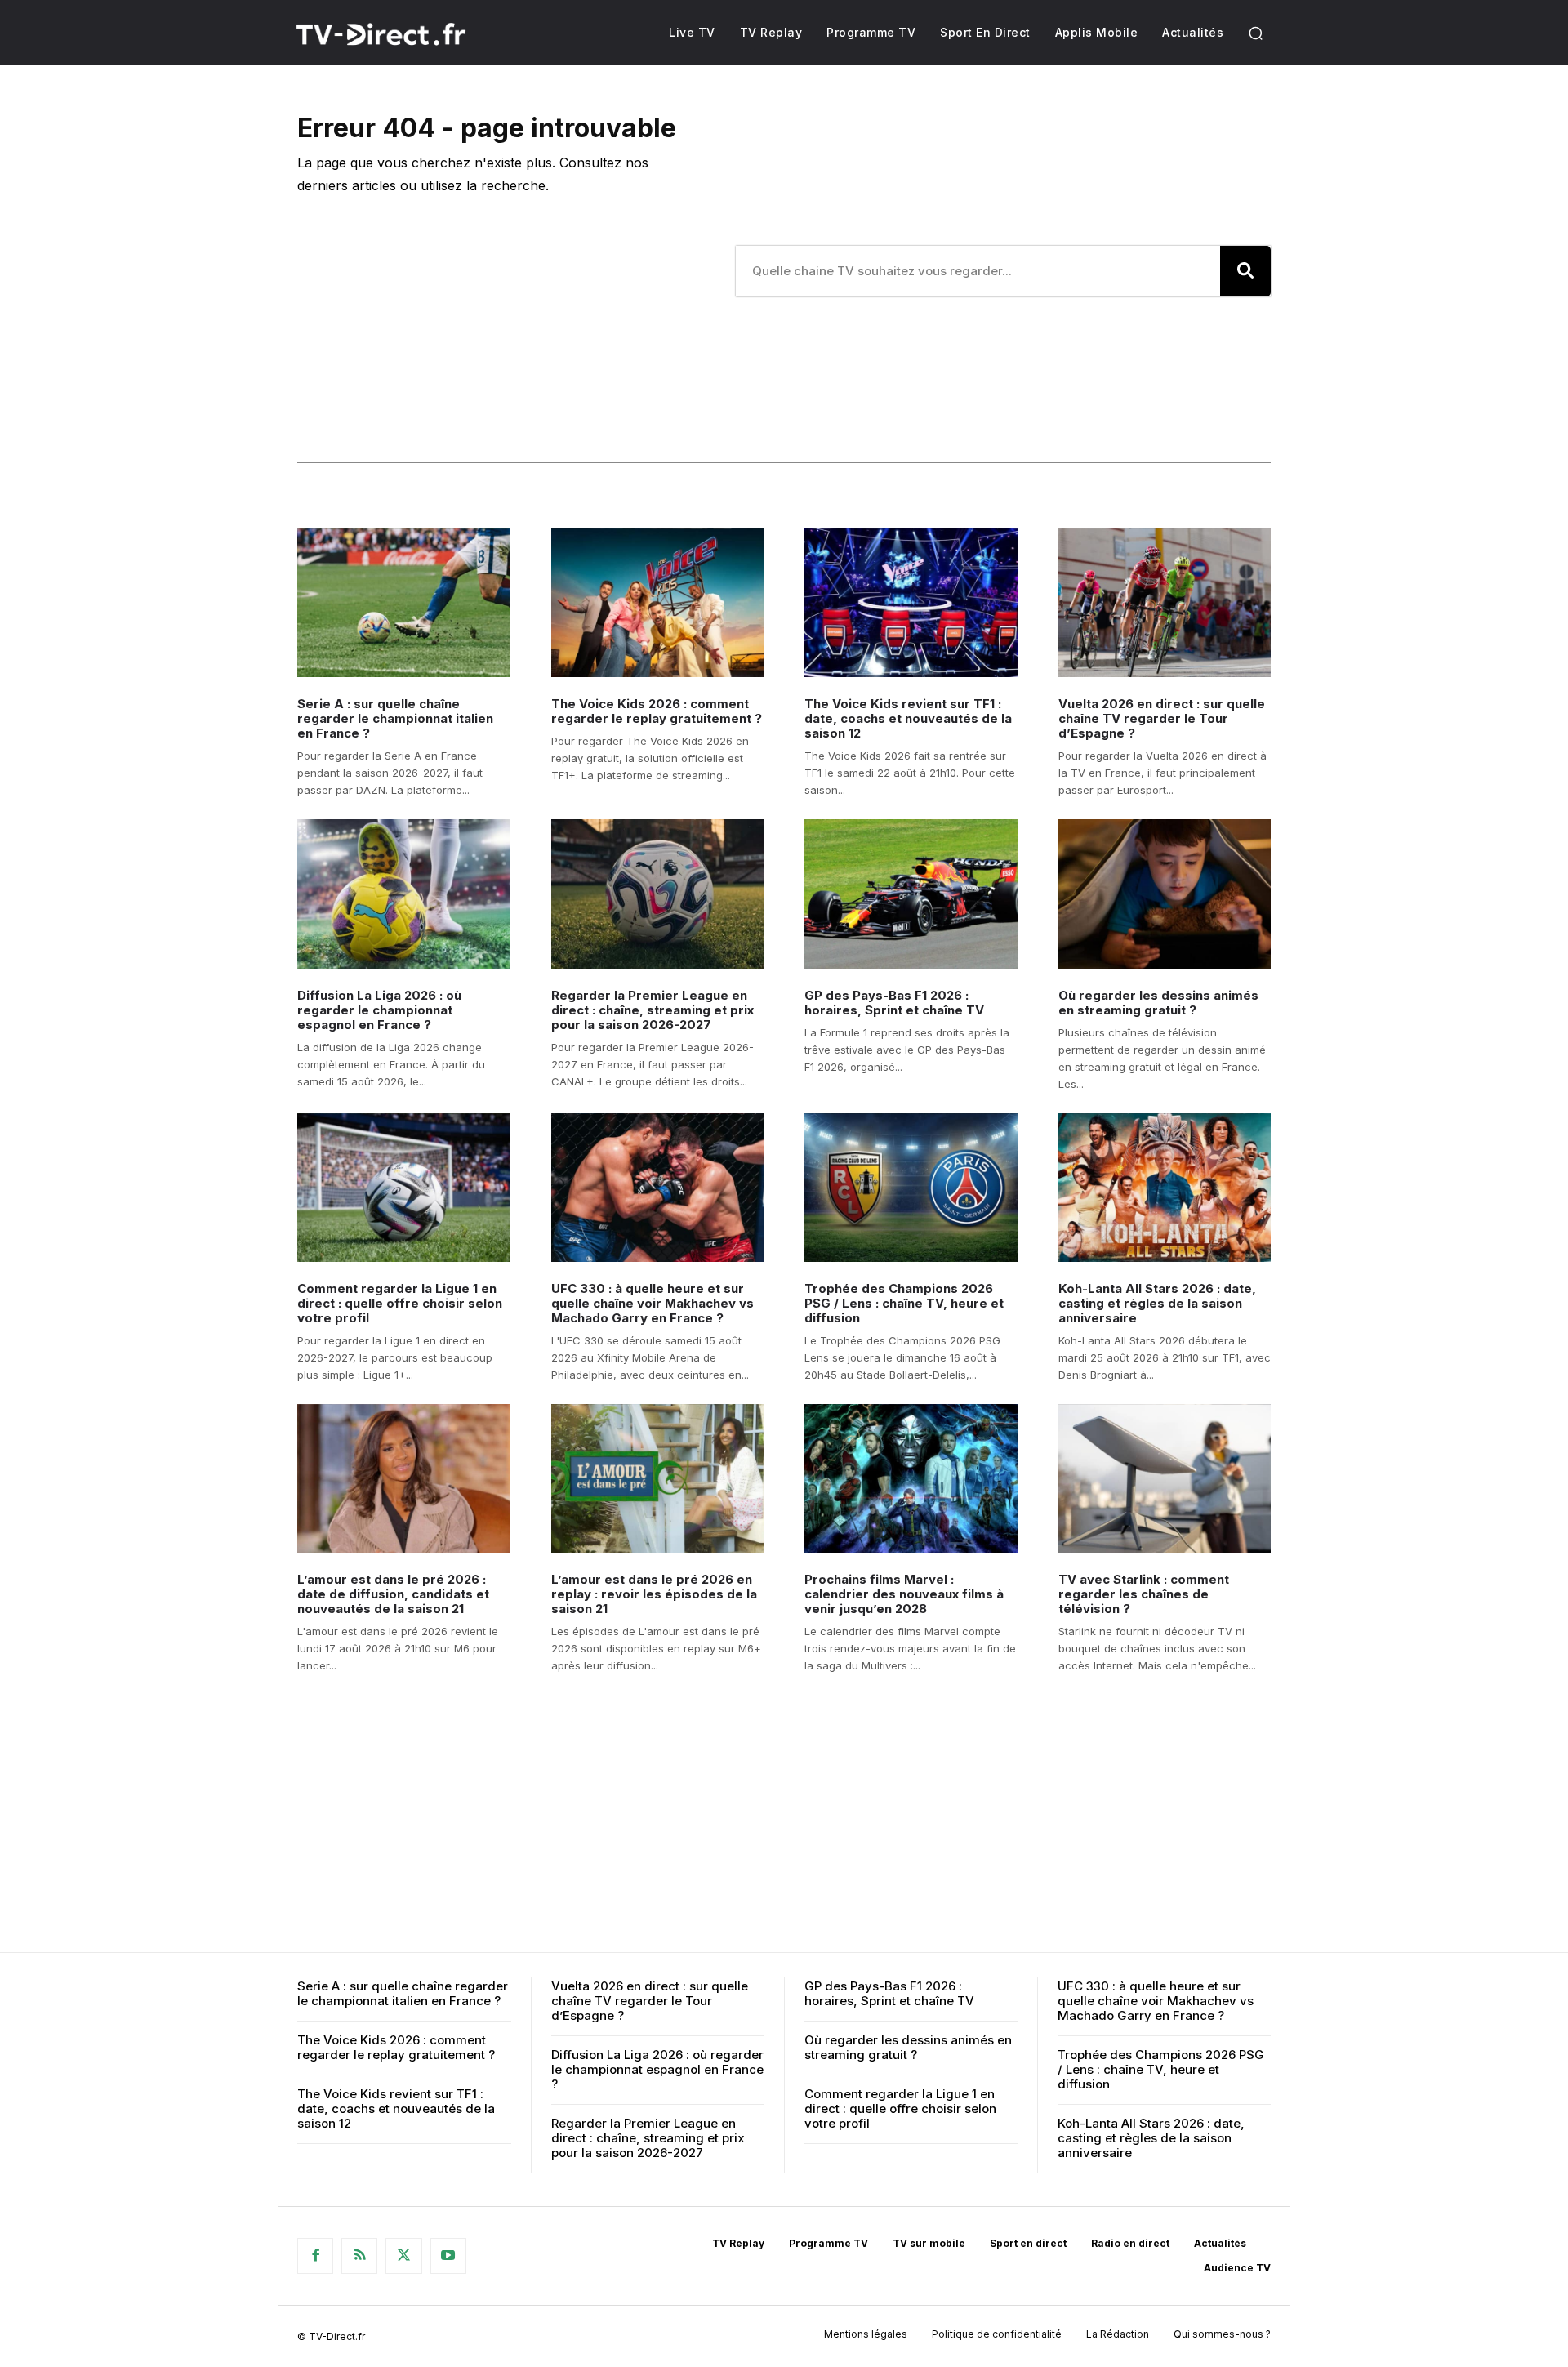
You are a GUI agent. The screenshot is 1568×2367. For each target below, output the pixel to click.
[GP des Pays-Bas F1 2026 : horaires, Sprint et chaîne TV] (911, 894)
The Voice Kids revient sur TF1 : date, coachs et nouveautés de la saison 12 (908, 718)
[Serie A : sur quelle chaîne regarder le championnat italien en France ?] (404, 603)
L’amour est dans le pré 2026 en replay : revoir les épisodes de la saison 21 (654, 1594)
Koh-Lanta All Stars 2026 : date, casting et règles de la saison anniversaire (1157, 1303)
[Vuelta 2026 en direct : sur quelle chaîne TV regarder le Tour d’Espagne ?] (1165, 603)
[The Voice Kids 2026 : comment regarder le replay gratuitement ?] (658, 603)
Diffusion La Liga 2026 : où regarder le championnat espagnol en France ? (379, 1010)
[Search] (1245, 271)
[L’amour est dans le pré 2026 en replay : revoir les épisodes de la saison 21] (658, 1478)
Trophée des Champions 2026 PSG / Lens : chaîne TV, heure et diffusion (904, 1303)
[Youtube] (448, 2256)
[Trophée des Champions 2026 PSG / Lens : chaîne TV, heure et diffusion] (911, 1188)
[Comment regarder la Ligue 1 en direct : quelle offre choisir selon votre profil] (404, 1188)
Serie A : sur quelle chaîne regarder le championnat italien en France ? (395, 718)
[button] (1255, 33)
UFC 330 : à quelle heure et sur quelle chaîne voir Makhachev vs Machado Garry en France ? (653, 1303)
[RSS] (359, 2256)
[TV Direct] (402, 34)
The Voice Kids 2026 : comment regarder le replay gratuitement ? (657, 711)
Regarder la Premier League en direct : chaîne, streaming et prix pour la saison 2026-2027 (653, 1010)
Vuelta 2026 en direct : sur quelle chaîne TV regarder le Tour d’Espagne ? (1162, 718)
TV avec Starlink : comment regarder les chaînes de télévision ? (1144, 1594)
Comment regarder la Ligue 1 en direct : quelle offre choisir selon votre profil (400, 1303)
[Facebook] (315, 2256)
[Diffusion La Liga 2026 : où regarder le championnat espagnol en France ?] (404, 894)
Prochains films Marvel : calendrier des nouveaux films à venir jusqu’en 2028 (904, 1594)
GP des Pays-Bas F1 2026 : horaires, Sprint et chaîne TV (894, 1003)
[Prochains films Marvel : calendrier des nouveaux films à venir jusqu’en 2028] (911, 1478)
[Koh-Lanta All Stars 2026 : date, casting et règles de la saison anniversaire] (1165, 1188)
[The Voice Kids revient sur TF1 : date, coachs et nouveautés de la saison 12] (911, 603)
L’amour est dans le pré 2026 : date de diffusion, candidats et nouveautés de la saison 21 (393, 1594)
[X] (403, 2256)
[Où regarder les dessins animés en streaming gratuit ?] (1165, 894)
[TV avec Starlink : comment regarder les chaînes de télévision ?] (1165, 1478)
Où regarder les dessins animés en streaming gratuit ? (1158, 1003)
